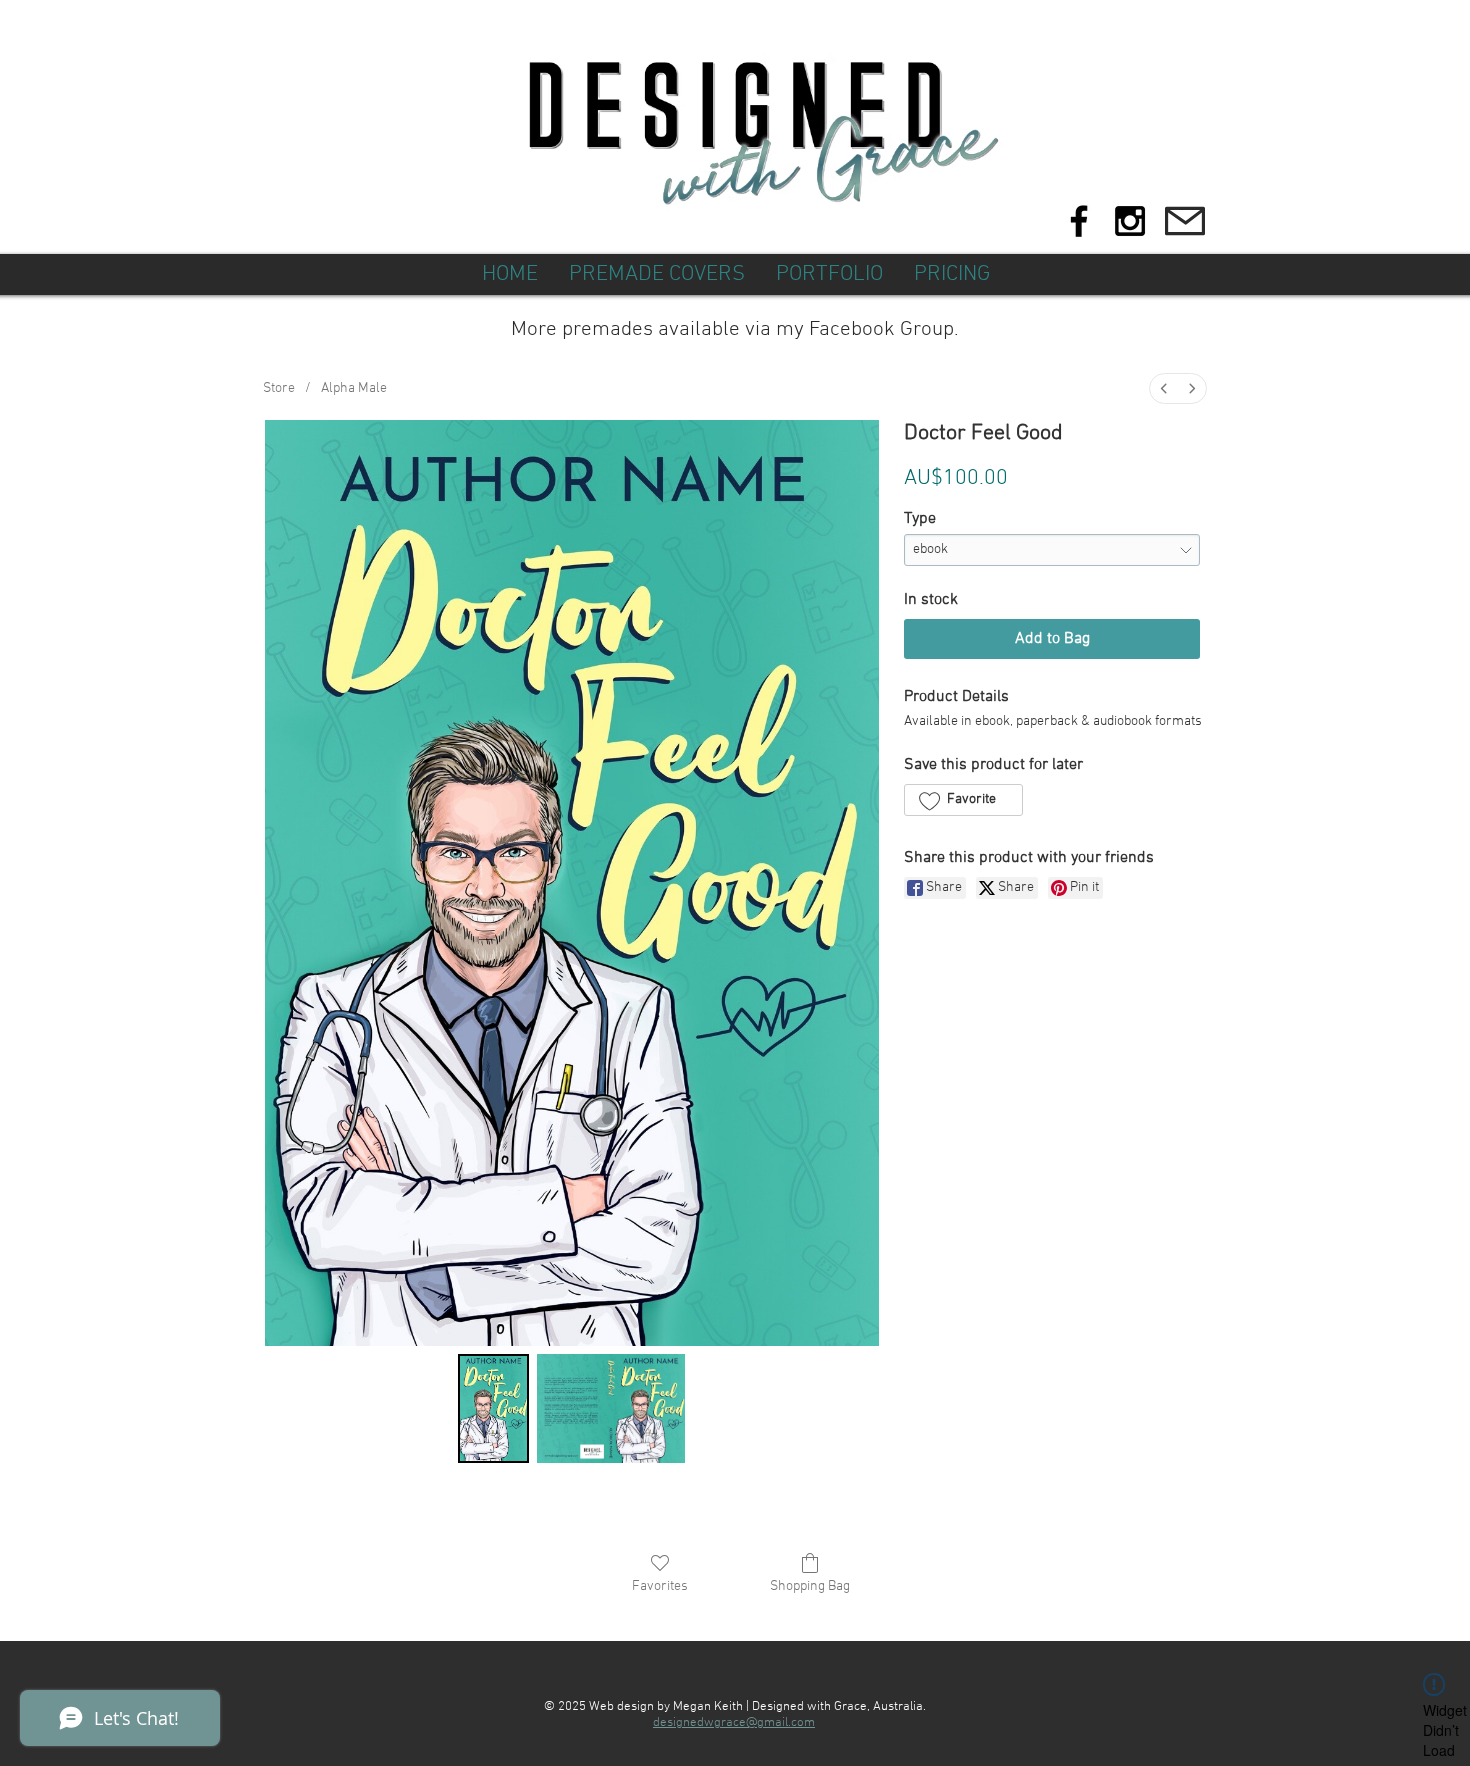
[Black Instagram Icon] (1130, 221)
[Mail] (1184, 221)
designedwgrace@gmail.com (734, 1723)
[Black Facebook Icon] (1079, 221)
